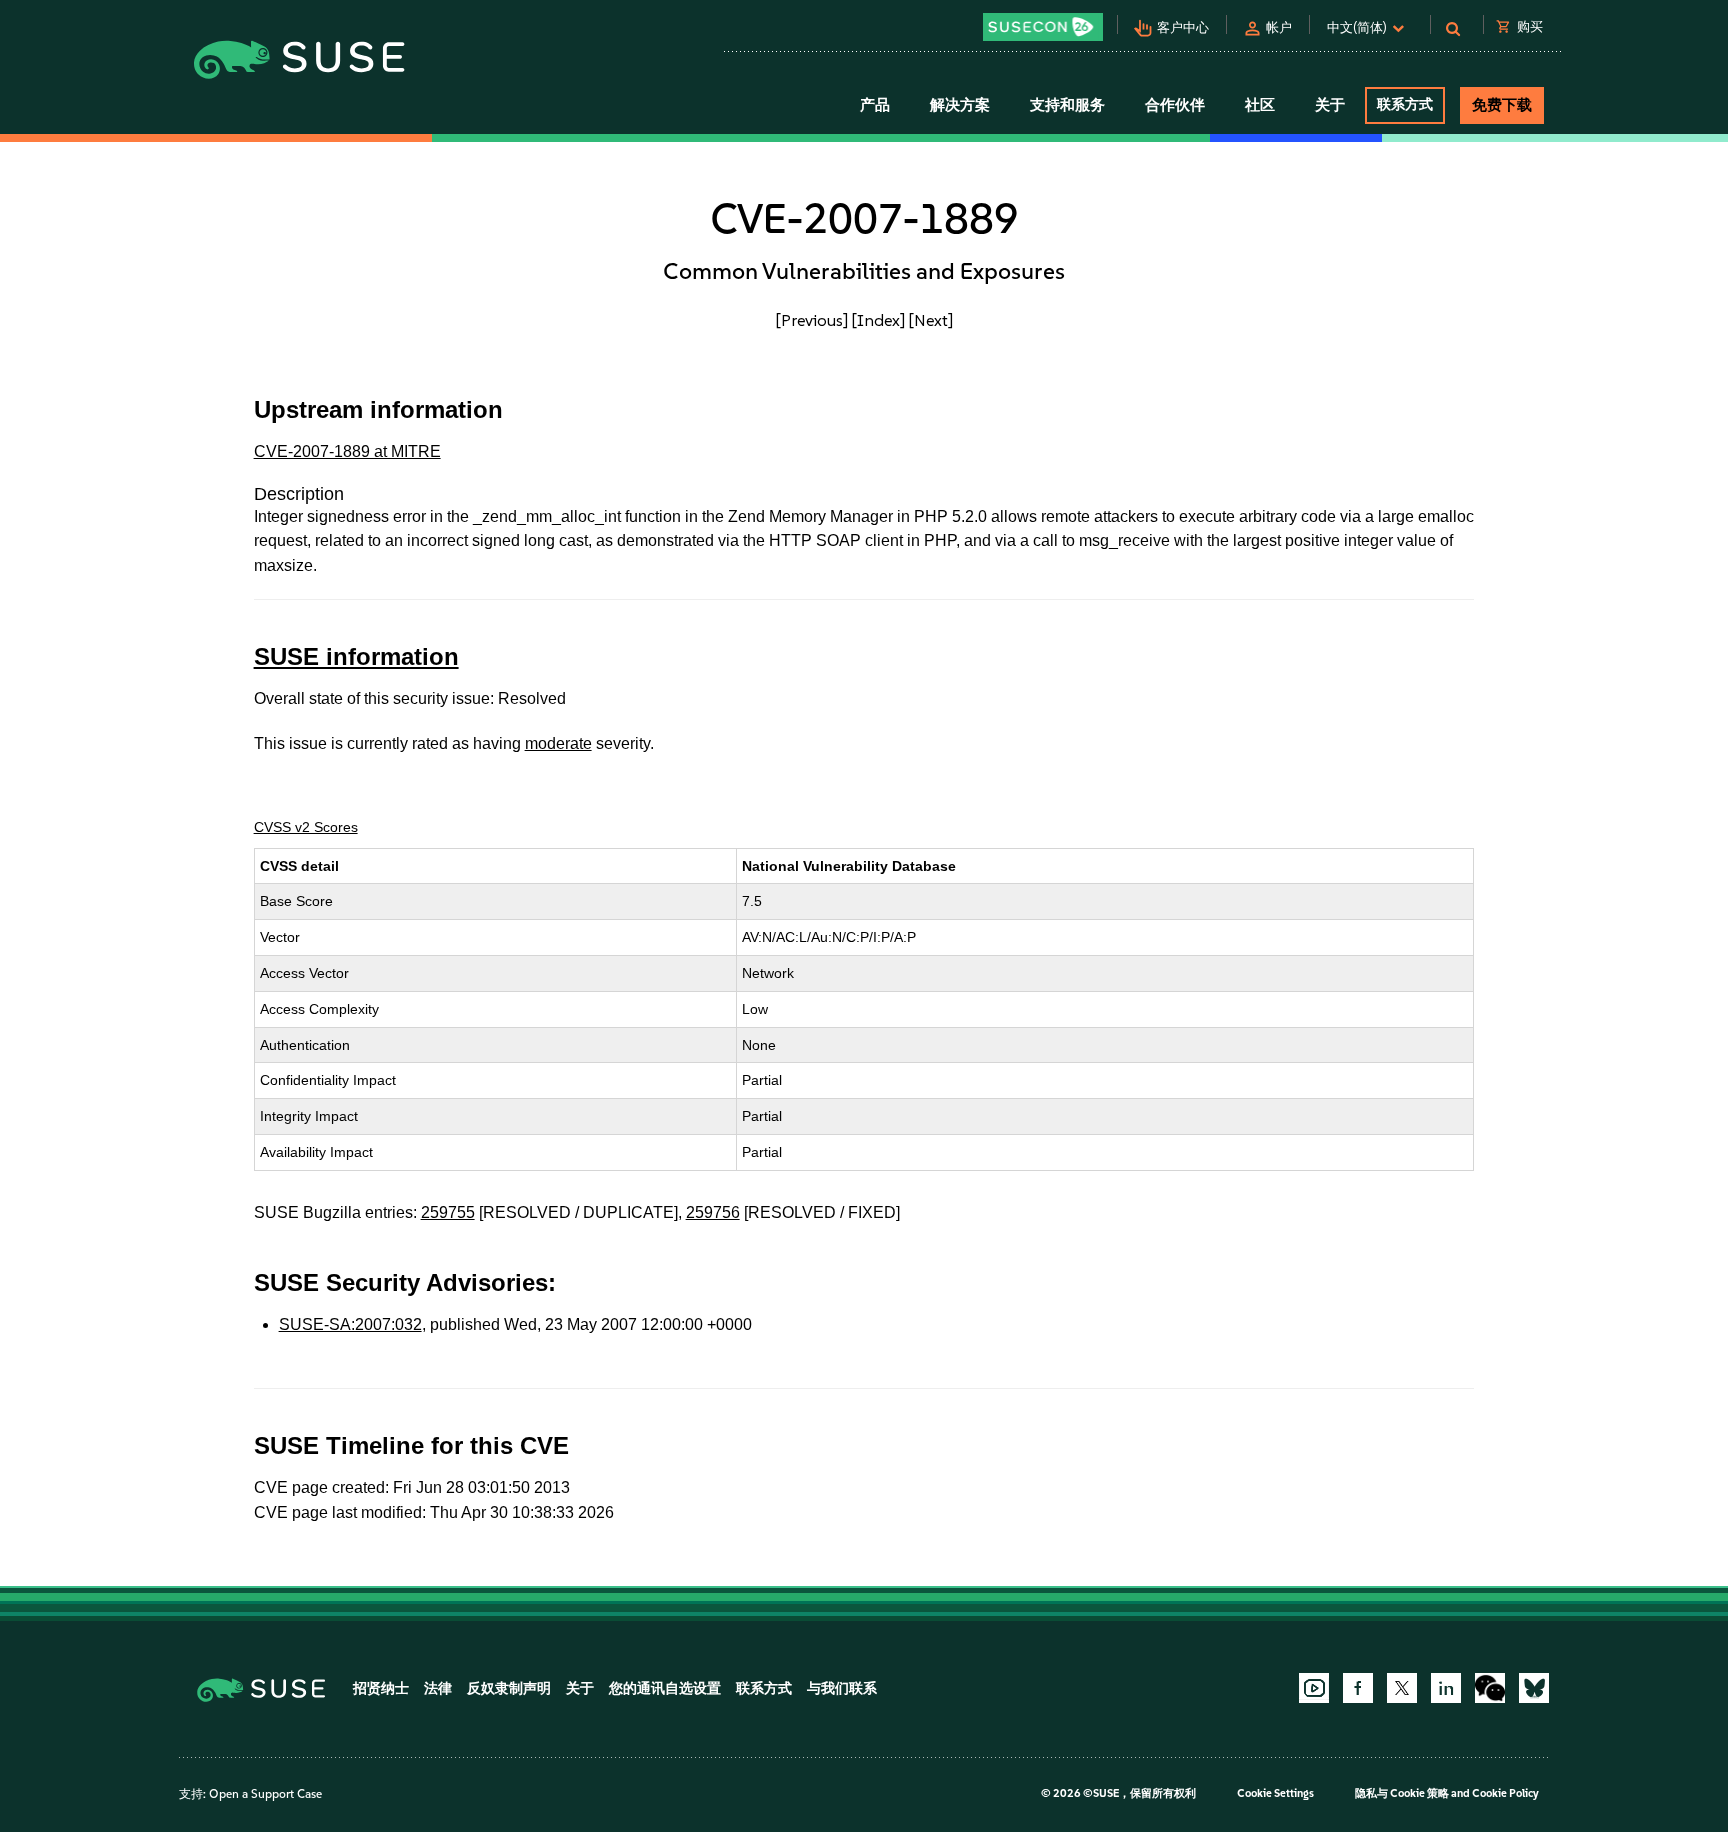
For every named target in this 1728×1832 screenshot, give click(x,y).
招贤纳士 (381, 1688)
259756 (713, 1212)
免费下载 (1502, 105)
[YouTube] (1314, 1688)
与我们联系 (842, 1688)
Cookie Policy (1505, 1793)
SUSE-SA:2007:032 (350, 1324)
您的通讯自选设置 (665, 1688)
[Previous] (812, 320)
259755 (448, 1212)
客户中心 (1183, 27)
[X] (1402, 1688)
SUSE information (356, 656)
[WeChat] (1490, 1688)
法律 (438, 1688)
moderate (558, 743)
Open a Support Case (265, 1794)
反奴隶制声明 (509, 1688)
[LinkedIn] (1446, 1688)
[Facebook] (1358, 1688)
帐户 (1279, 27)
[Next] (931, 320)
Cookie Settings (1275, 1793)
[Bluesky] (1534, 1688)
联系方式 (1405, 104)
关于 (580, 1688)
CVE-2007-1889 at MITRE (347, 451)
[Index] (878, 320)
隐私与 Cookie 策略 (1402, 1793)
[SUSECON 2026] (1043, 27)
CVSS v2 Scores (306, 827)
